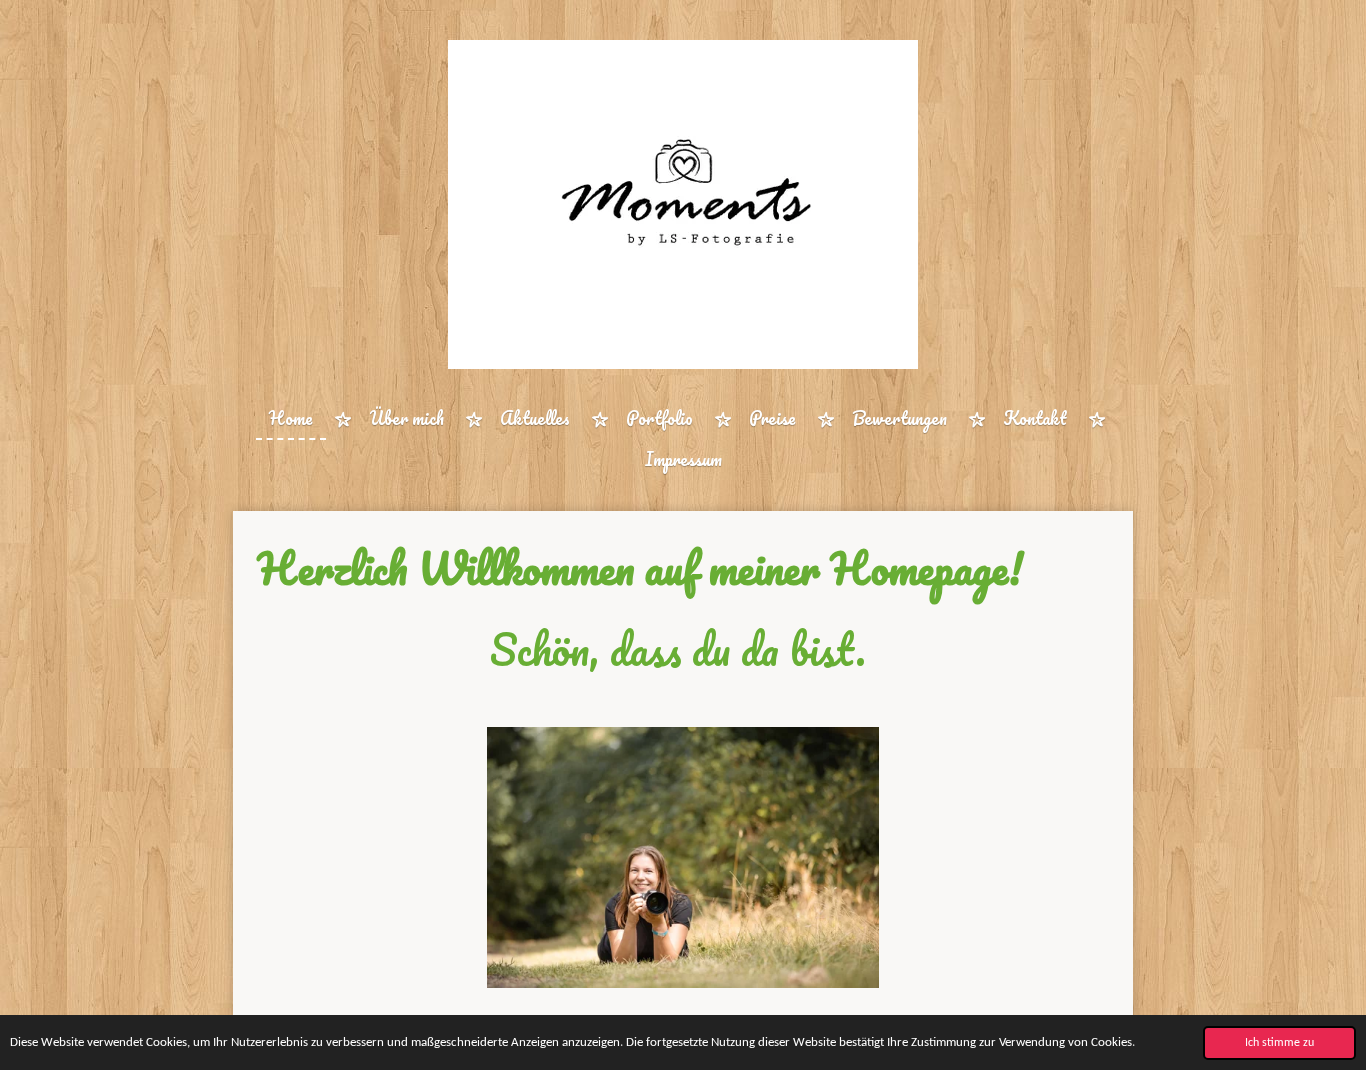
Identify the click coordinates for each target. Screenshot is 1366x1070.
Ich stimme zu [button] (1279, 1043)
